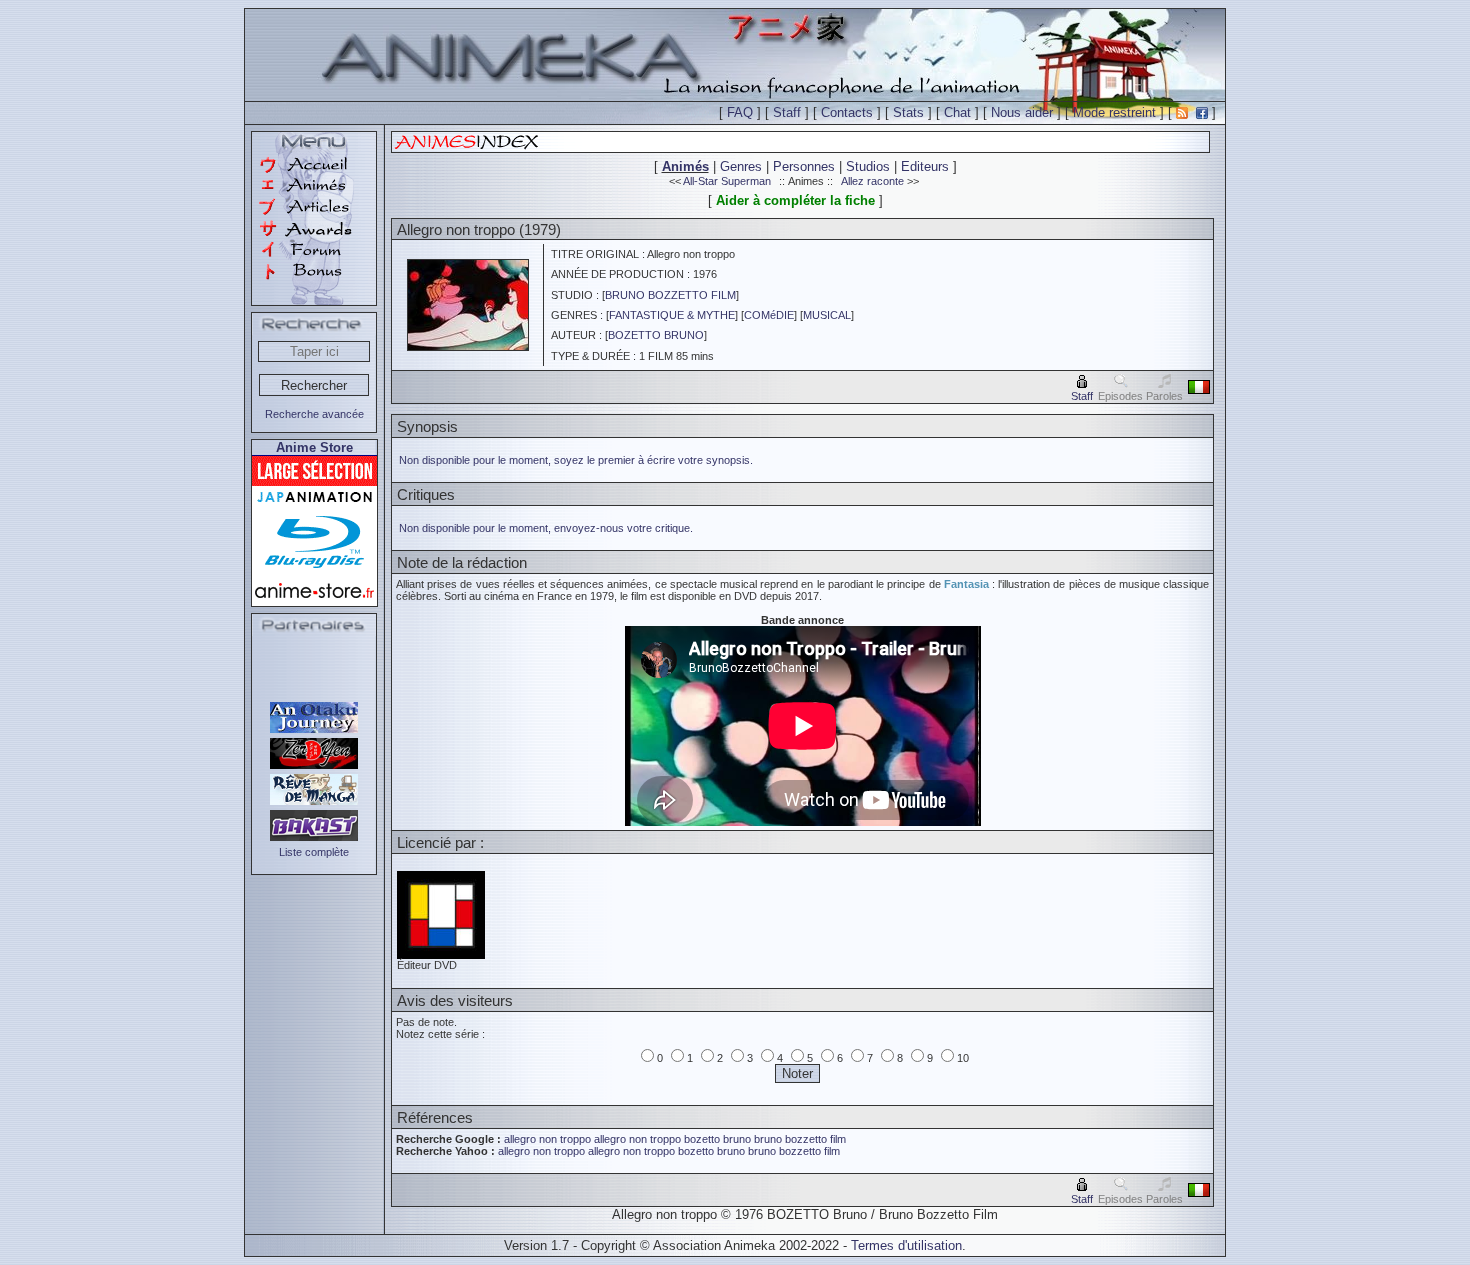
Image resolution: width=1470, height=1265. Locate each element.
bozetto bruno (717, 1139)
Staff (787, 112)
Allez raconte (872, 181)
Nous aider (1022, 112)
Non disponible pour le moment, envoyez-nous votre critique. (546, 528)
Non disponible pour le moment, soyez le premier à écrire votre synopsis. (576, 460)
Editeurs (925, 166)
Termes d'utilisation (906, 1245)
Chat (957, 112)
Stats (908, 112)
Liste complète (314, 852)
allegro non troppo (547, 1139)
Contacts (847, 112)
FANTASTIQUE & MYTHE (672, 315)
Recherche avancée (314, 414)
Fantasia (966, 584)
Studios (868, 166)
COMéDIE (769, 315)
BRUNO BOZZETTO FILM (670, 295)
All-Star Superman (727, 181)
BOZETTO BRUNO (656, 335)
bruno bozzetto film (800, 1139)
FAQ (740, 112)
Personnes (804, 166)
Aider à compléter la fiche (795, 200)
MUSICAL (827, 315)
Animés (685, 166)
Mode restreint (1114, 112)
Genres (741, 166)
